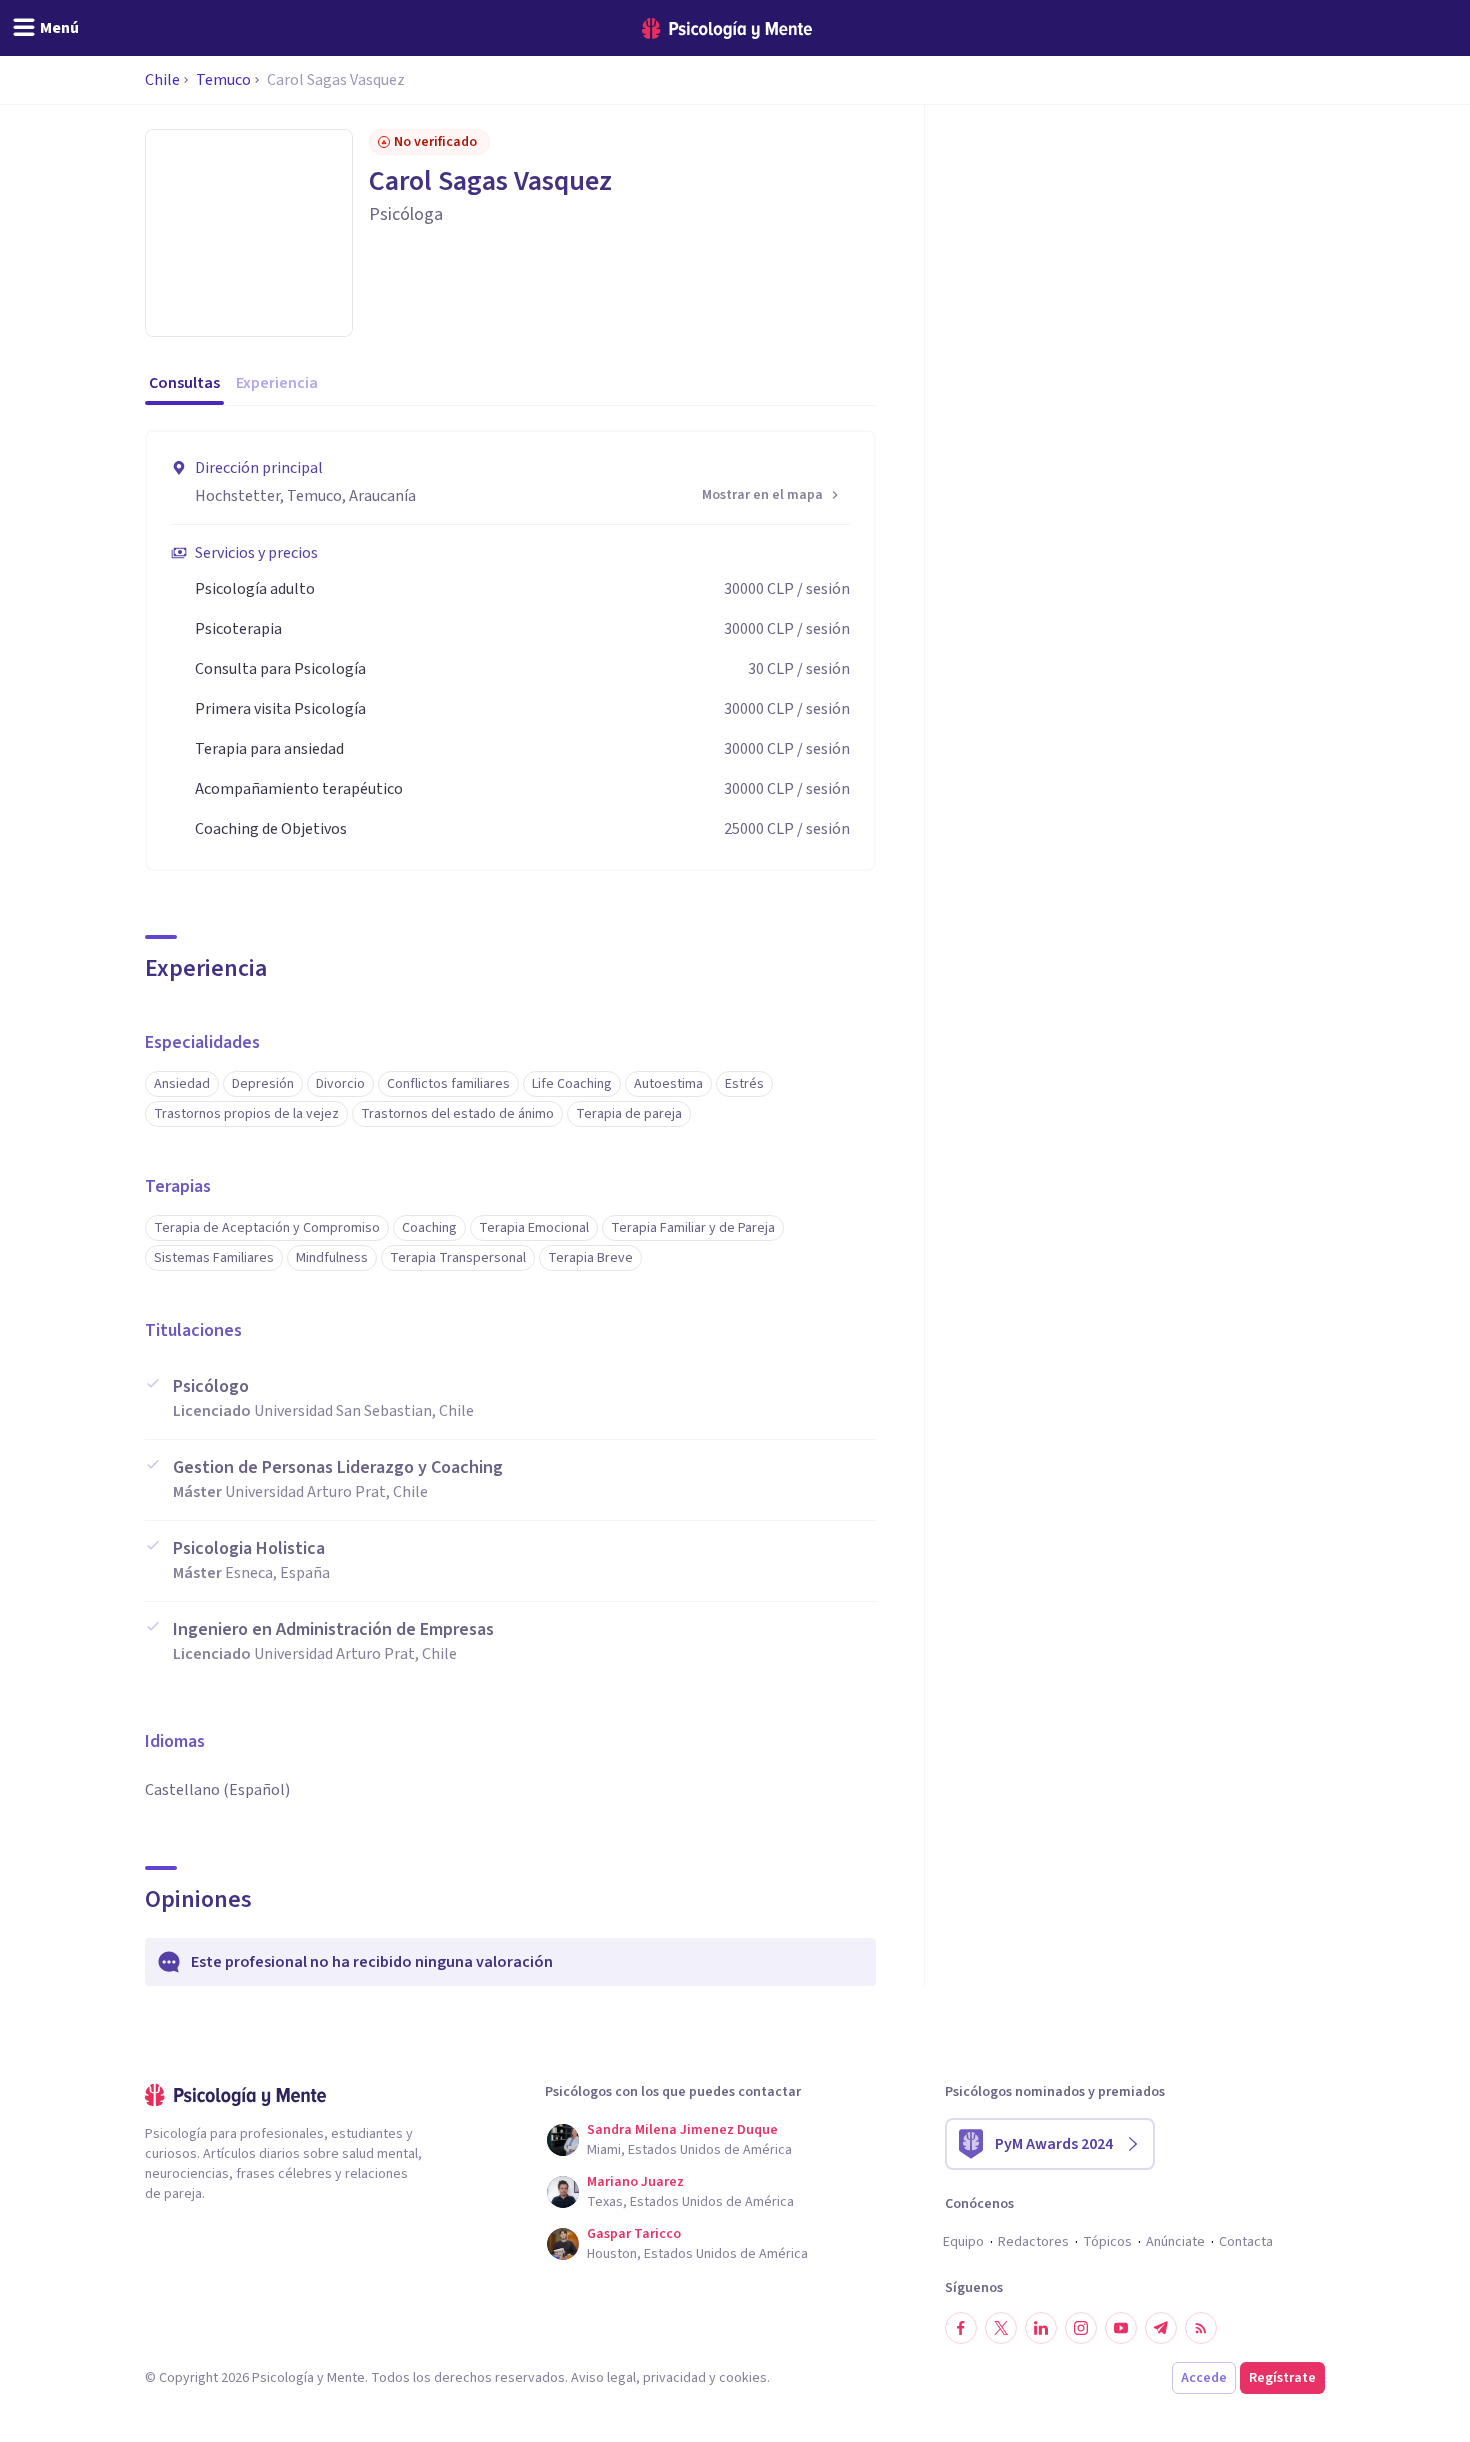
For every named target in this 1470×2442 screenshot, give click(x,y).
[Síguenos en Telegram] (1161, 2328)
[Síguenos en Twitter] (1001, 2328)
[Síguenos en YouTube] (1121, 2328)
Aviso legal (603, 2378)
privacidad (674, 2378)
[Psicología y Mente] (727, 28)
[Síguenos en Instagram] (1081, 2328)
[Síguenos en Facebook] (961, 2328)
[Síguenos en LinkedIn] (1041, 2328)
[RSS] (1201, 2328)
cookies (743, 2378)
